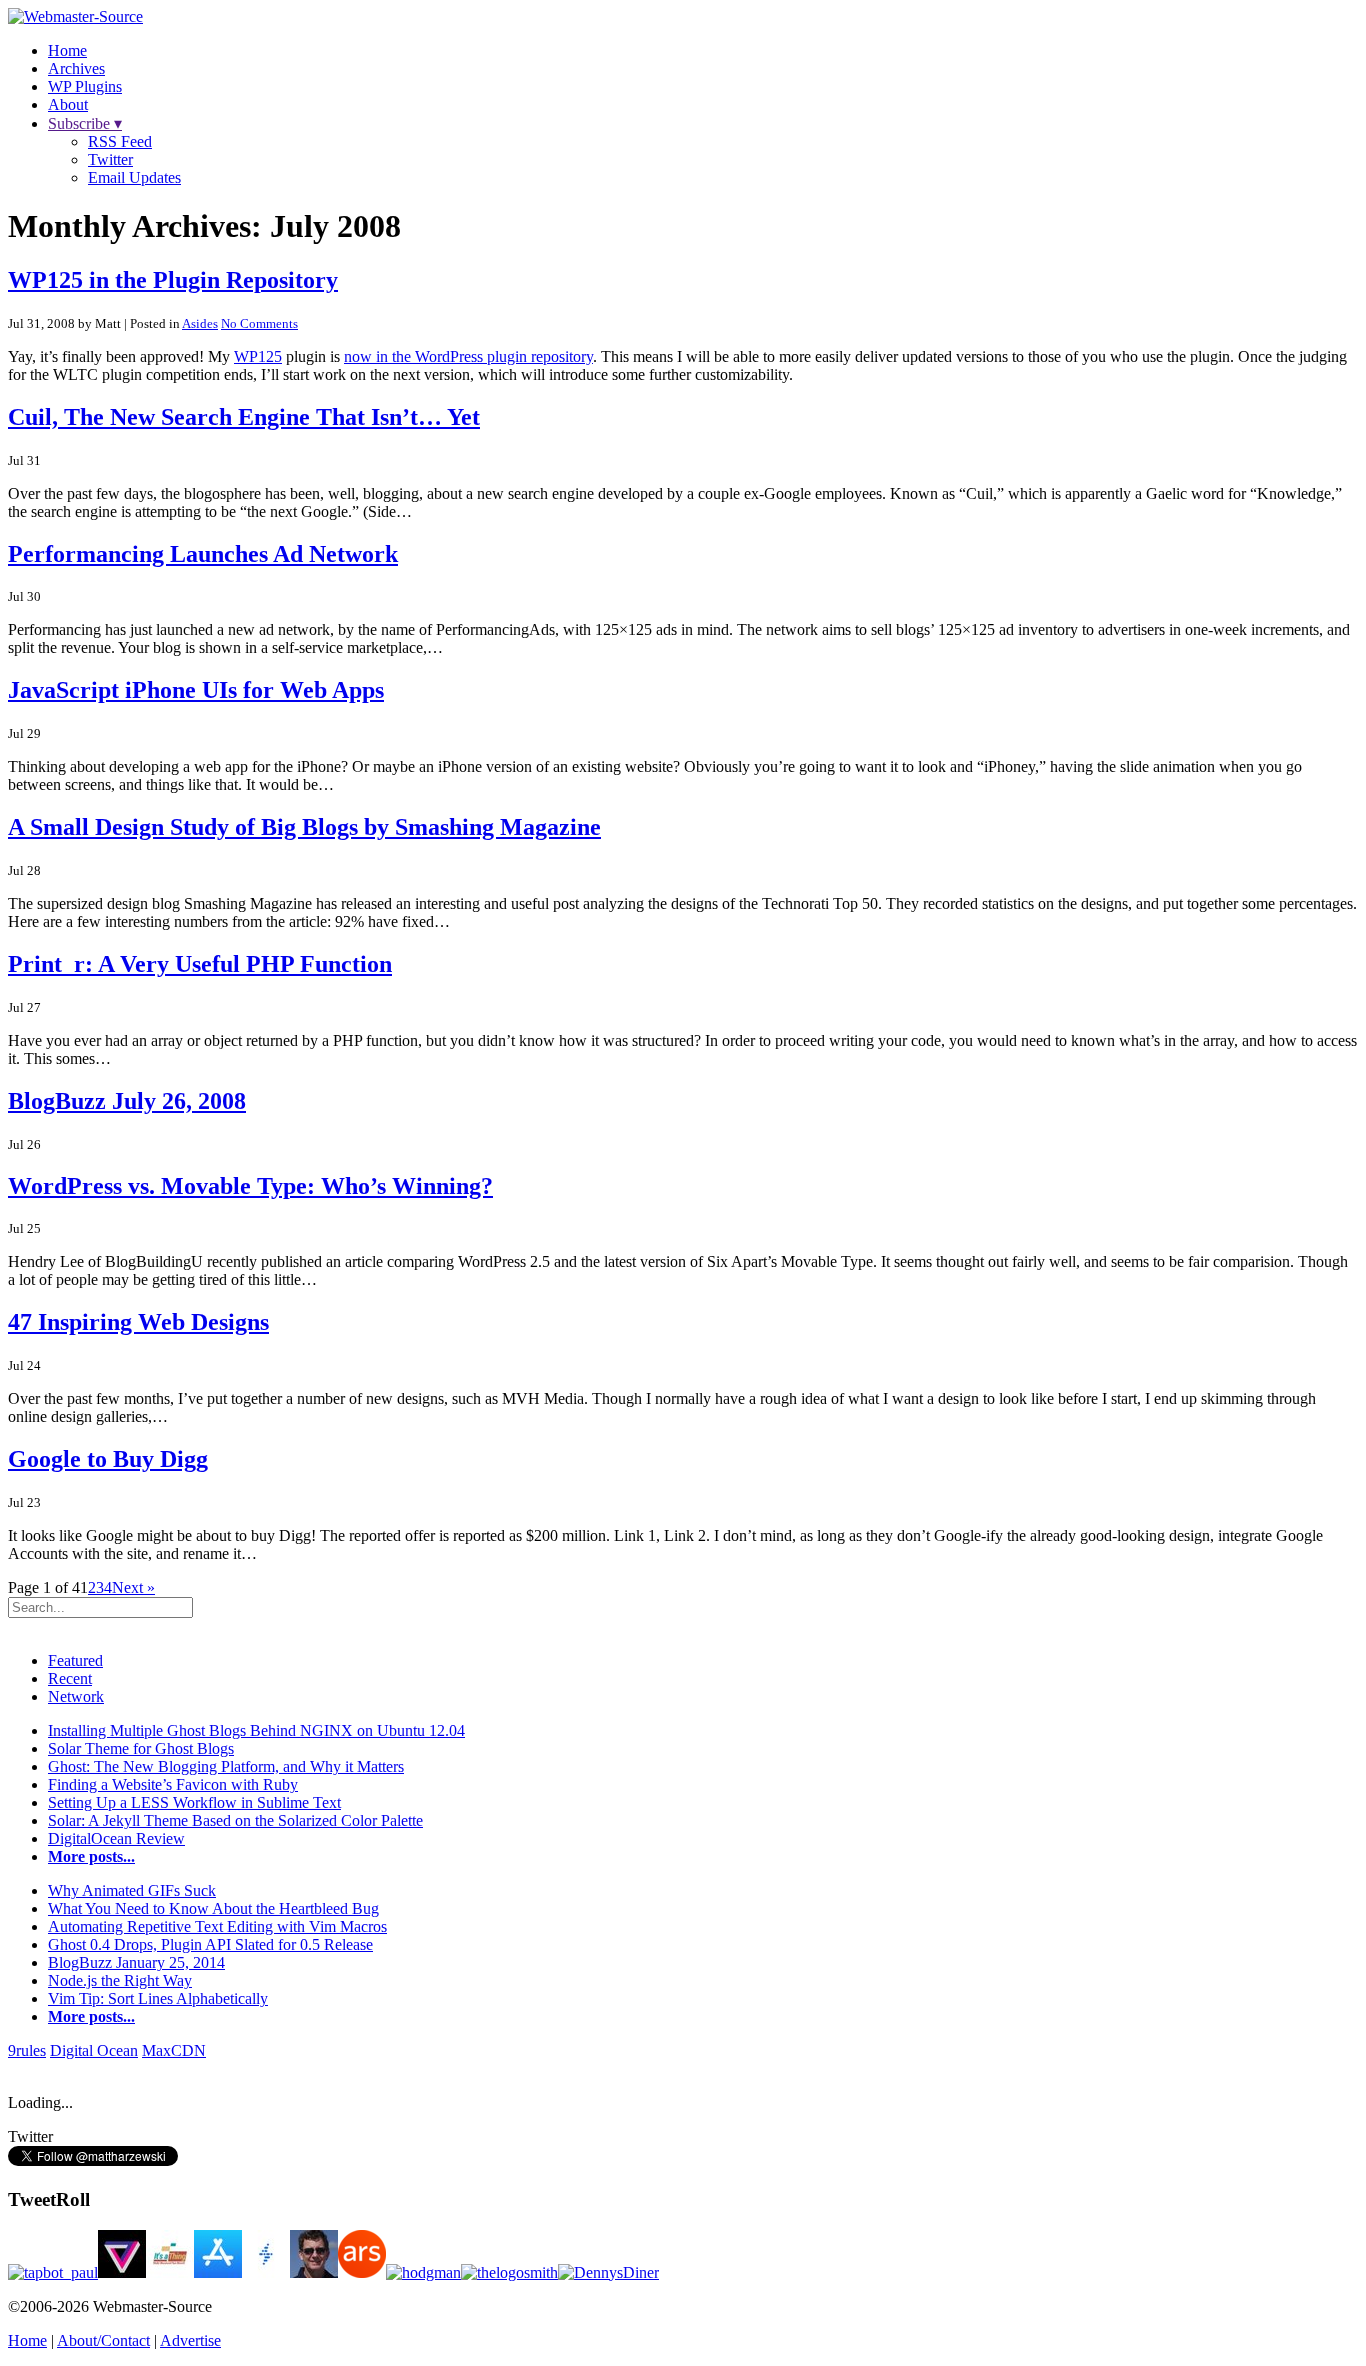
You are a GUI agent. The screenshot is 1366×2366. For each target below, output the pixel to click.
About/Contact (103, 2340)
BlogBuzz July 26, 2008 (127, 1101)
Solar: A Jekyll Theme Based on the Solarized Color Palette (235, 1820)
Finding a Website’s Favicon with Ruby (173, 1784)
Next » (133, 1587)
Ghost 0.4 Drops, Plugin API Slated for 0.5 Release (210, 1944)
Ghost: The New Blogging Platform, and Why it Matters (226, 1766)
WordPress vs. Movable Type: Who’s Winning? (250, 1186)
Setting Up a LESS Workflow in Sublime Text (194, 1802)
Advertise (190, 2340)
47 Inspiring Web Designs (138, 1322)
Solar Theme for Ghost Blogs (141, 1748)
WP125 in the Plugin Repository (173, 280)
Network (76, 1696)
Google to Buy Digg (108, 1459)
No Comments (259, 323)
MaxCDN (174, 2050)
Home (67, 50)
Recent (70, 1678)
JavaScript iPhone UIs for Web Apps (196, 690)
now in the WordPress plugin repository (468, 356)
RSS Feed (120, 141)
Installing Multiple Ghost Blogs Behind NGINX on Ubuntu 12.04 (256, 1730)
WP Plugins (85, 86)
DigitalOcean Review (116, 1838)
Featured (75, 1660)
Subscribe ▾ (85, 123)
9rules (27, 2050)
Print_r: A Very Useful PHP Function (200, 964)
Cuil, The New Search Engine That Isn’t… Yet (244, 417)
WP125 (258, 356)
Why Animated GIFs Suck (132, 1890)
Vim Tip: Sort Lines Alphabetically (158, 1998)
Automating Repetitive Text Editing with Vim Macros (217, 1926)
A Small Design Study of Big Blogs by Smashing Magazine (304, 827)
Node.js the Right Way (120, 1980)
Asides (200, 323)
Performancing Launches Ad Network (203, 554)
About (68, 104)
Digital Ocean (94, 2050)
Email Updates (134, 177)
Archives (76, 68)
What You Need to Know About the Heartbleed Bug (213, 1908)
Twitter (110, 159)
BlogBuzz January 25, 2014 (136, 1962)
